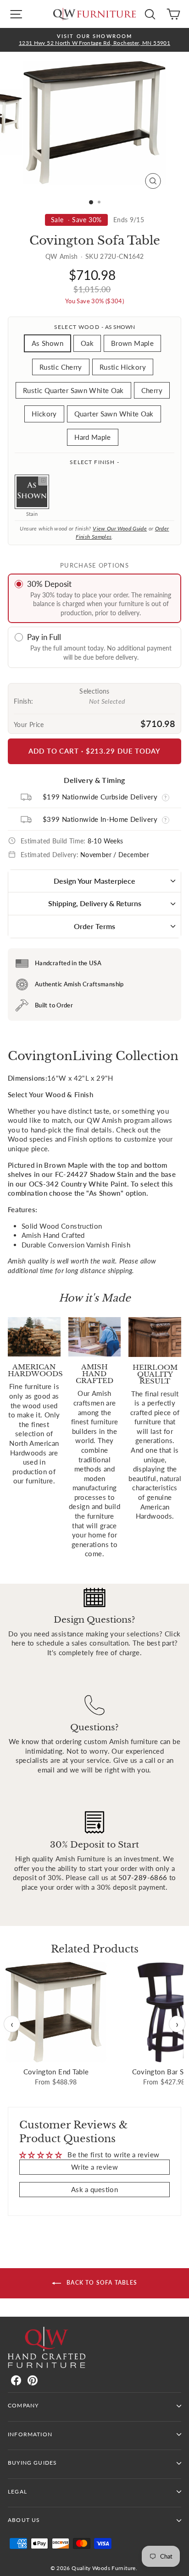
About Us (24, 2520)
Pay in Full (44, 637)
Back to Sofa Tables (101, 2283)
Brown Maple (132, 343)
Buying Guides (32, 2463)
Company (23, 2405)
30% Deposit (49, 584)
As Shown (47, 343)
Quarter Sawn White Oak (114, 414)
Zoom (43, 481)
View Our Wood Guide (120, 528)
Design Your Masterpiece (94, 881)
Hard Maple (93, 437)
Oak (87, 343)
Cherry (152, 390)
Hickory (44, 414)
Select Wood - (94, 327)
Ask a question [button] (94, 2189)
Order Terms (94, 926)
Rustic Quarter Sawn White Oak (73, 390)
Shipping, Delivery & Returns (95, 903)
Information (30, 2434)
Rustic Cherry (61, 367)
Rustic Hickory (123, 367)
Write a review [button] (94, 2167)
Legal (17, 2491)
